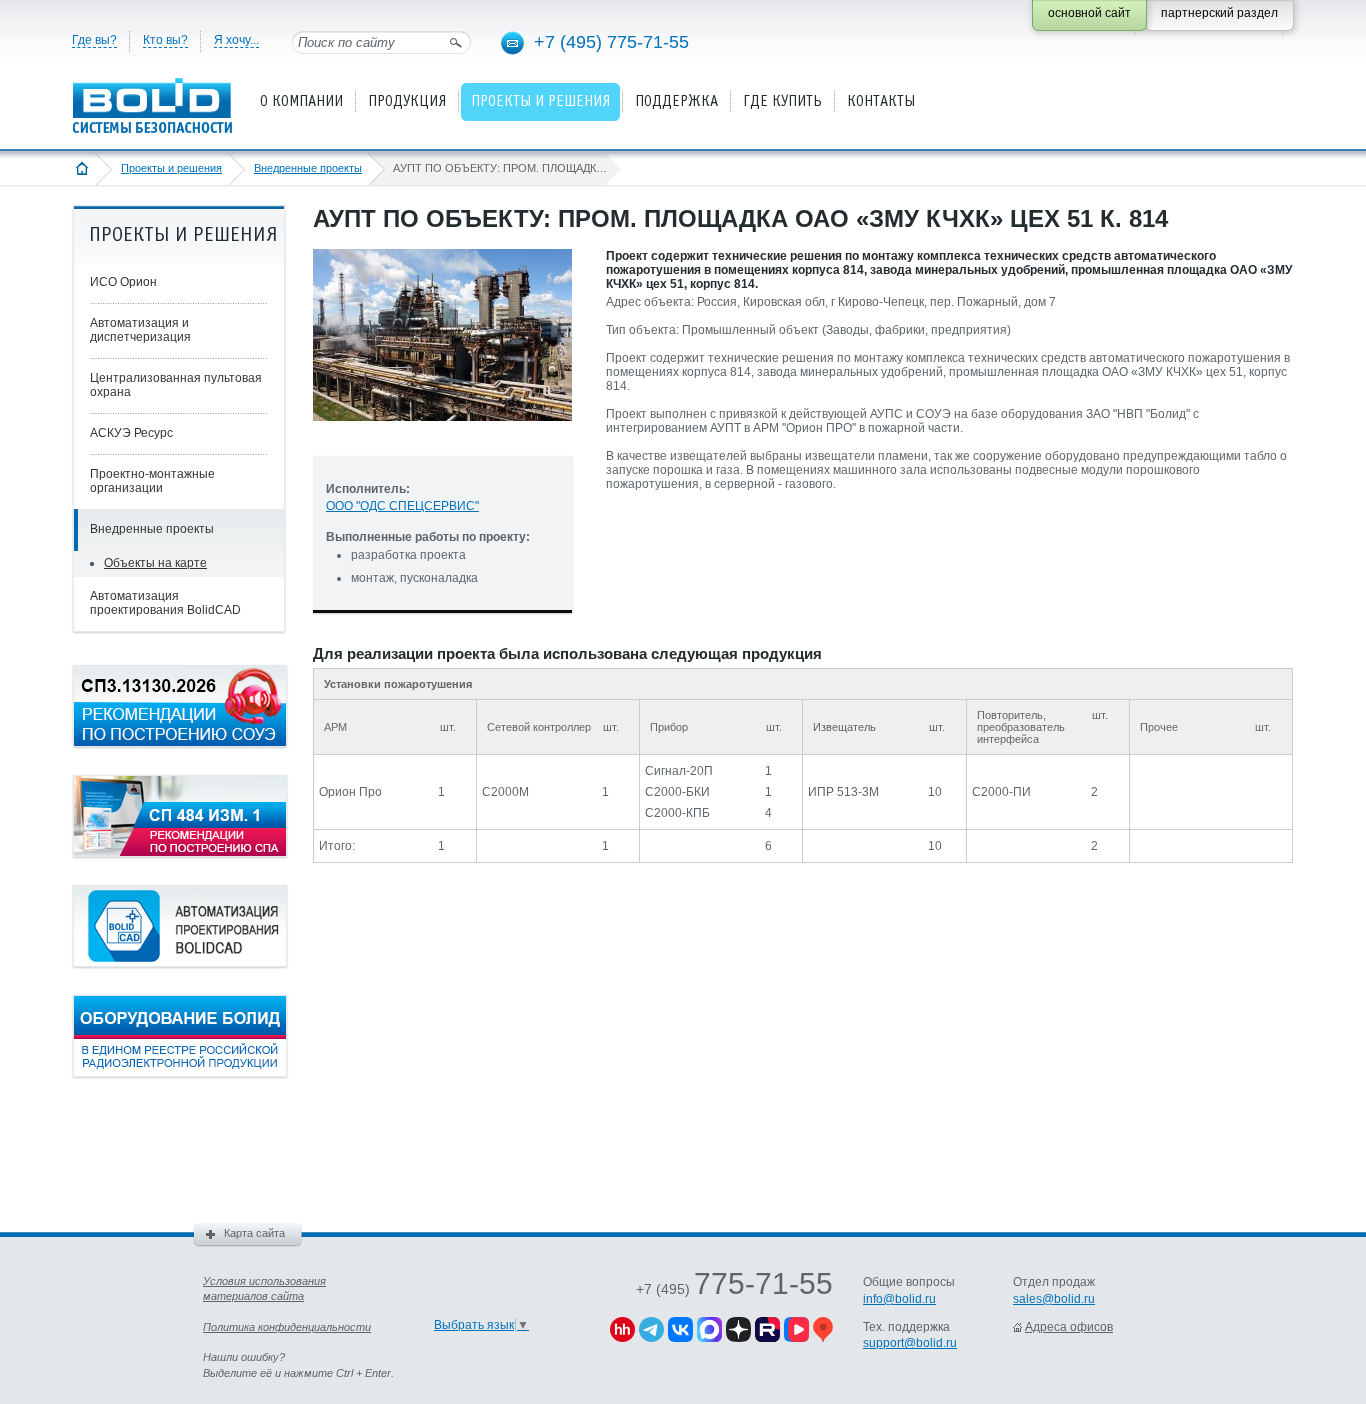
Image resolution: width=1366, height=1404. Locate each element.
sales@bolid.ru (1054, 1299)
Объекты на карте (155, 563)
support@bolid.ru (910, 1343)
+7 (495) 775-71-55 (611, 42)
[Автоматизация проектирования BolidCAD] (180, 963)
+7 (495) (734, 1289)
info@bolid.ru (899, 1299)
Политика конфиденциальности (287, 1327)
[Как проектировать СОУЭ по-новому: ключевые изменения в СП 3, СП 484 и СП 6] (180, 743)
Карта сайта (254, 1233)
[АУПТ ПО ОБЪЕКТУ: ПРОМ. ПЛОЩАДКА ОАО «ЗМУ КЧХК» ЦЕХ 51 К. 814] (442, 437)
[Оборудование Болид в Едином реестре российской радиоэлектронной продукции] (180, 1073)
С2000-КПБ (677, 813)
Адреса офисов (1069, 1327)
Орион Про (350, 792)
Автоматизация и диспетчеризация (140, 330)
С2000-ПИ (1001, 792)
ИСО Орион (123, 282)
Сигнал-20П (679, 771)
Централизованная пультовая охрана (176, 385)
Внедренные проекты (308, 168)
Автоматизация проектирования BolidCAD (165, 603)
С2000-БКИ (677, 792)
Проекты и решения (171, 168)
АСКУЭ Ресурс (131, 433)
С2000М (505, 792)
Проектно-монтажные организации (152, 481)
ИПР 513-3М (843, 792)
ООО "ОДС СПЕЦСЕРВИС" (402, 506)
